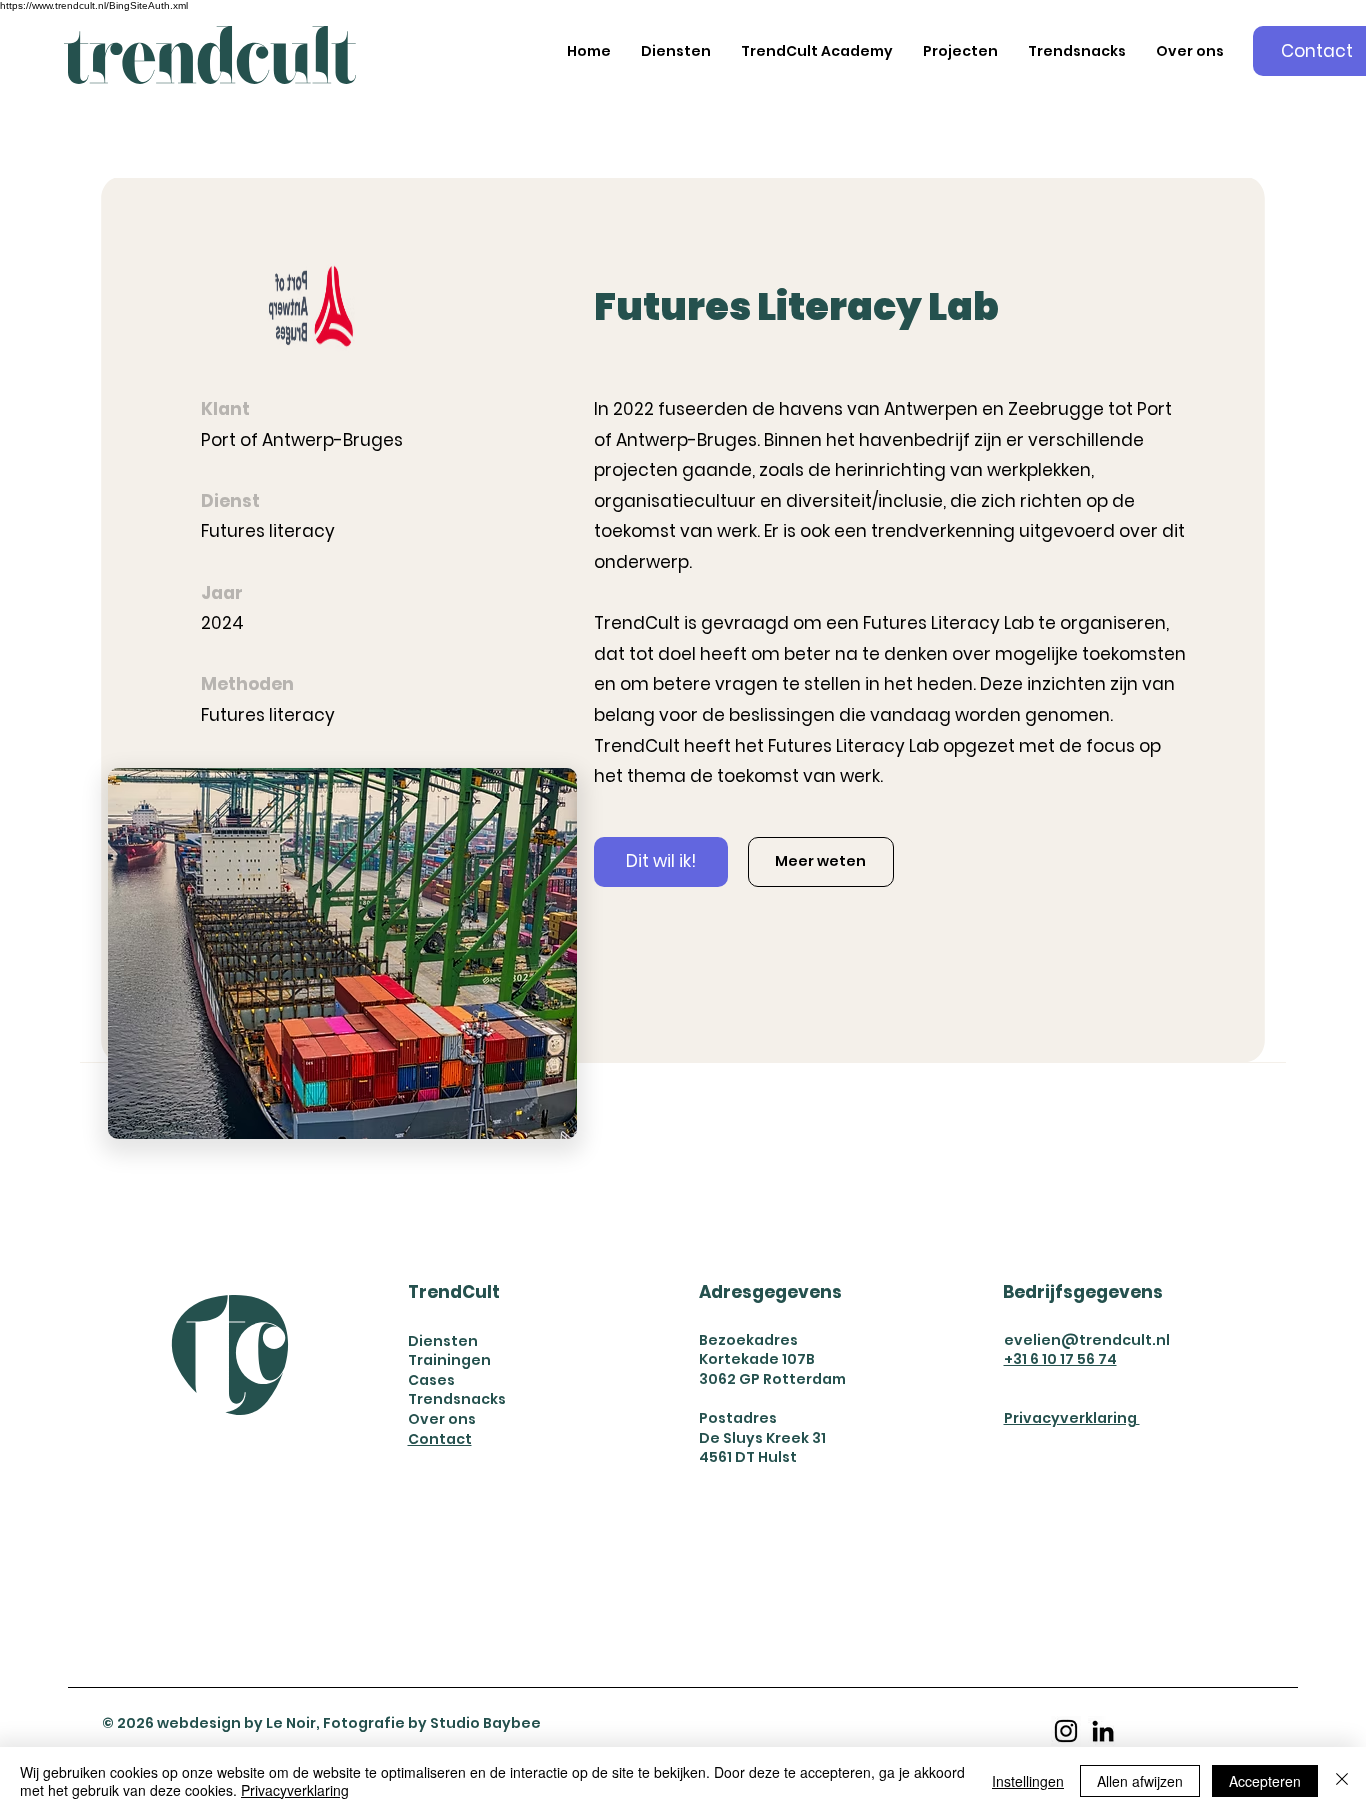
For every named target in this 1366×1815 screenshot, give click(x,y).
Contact (440, 1439)
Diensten (443, 1341)
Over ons (442, 1419)
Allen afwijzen (1140, 1781)
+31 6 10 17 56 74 (1060, 1359)
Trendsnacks (457, 1399)
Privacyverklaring (1072, 1418)
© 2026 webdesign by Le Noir (209, 1723)
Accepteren (1265, 1781)
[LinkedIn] (1103, 1731)
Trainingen (449, 1360)
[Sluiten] (1342, 1781)
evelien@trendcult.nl (1087, 1340)
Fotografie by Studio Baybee (432, 1723)
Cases (431, 1380)
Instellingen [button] (1028, 1781)
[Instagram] (1066, 1731)
